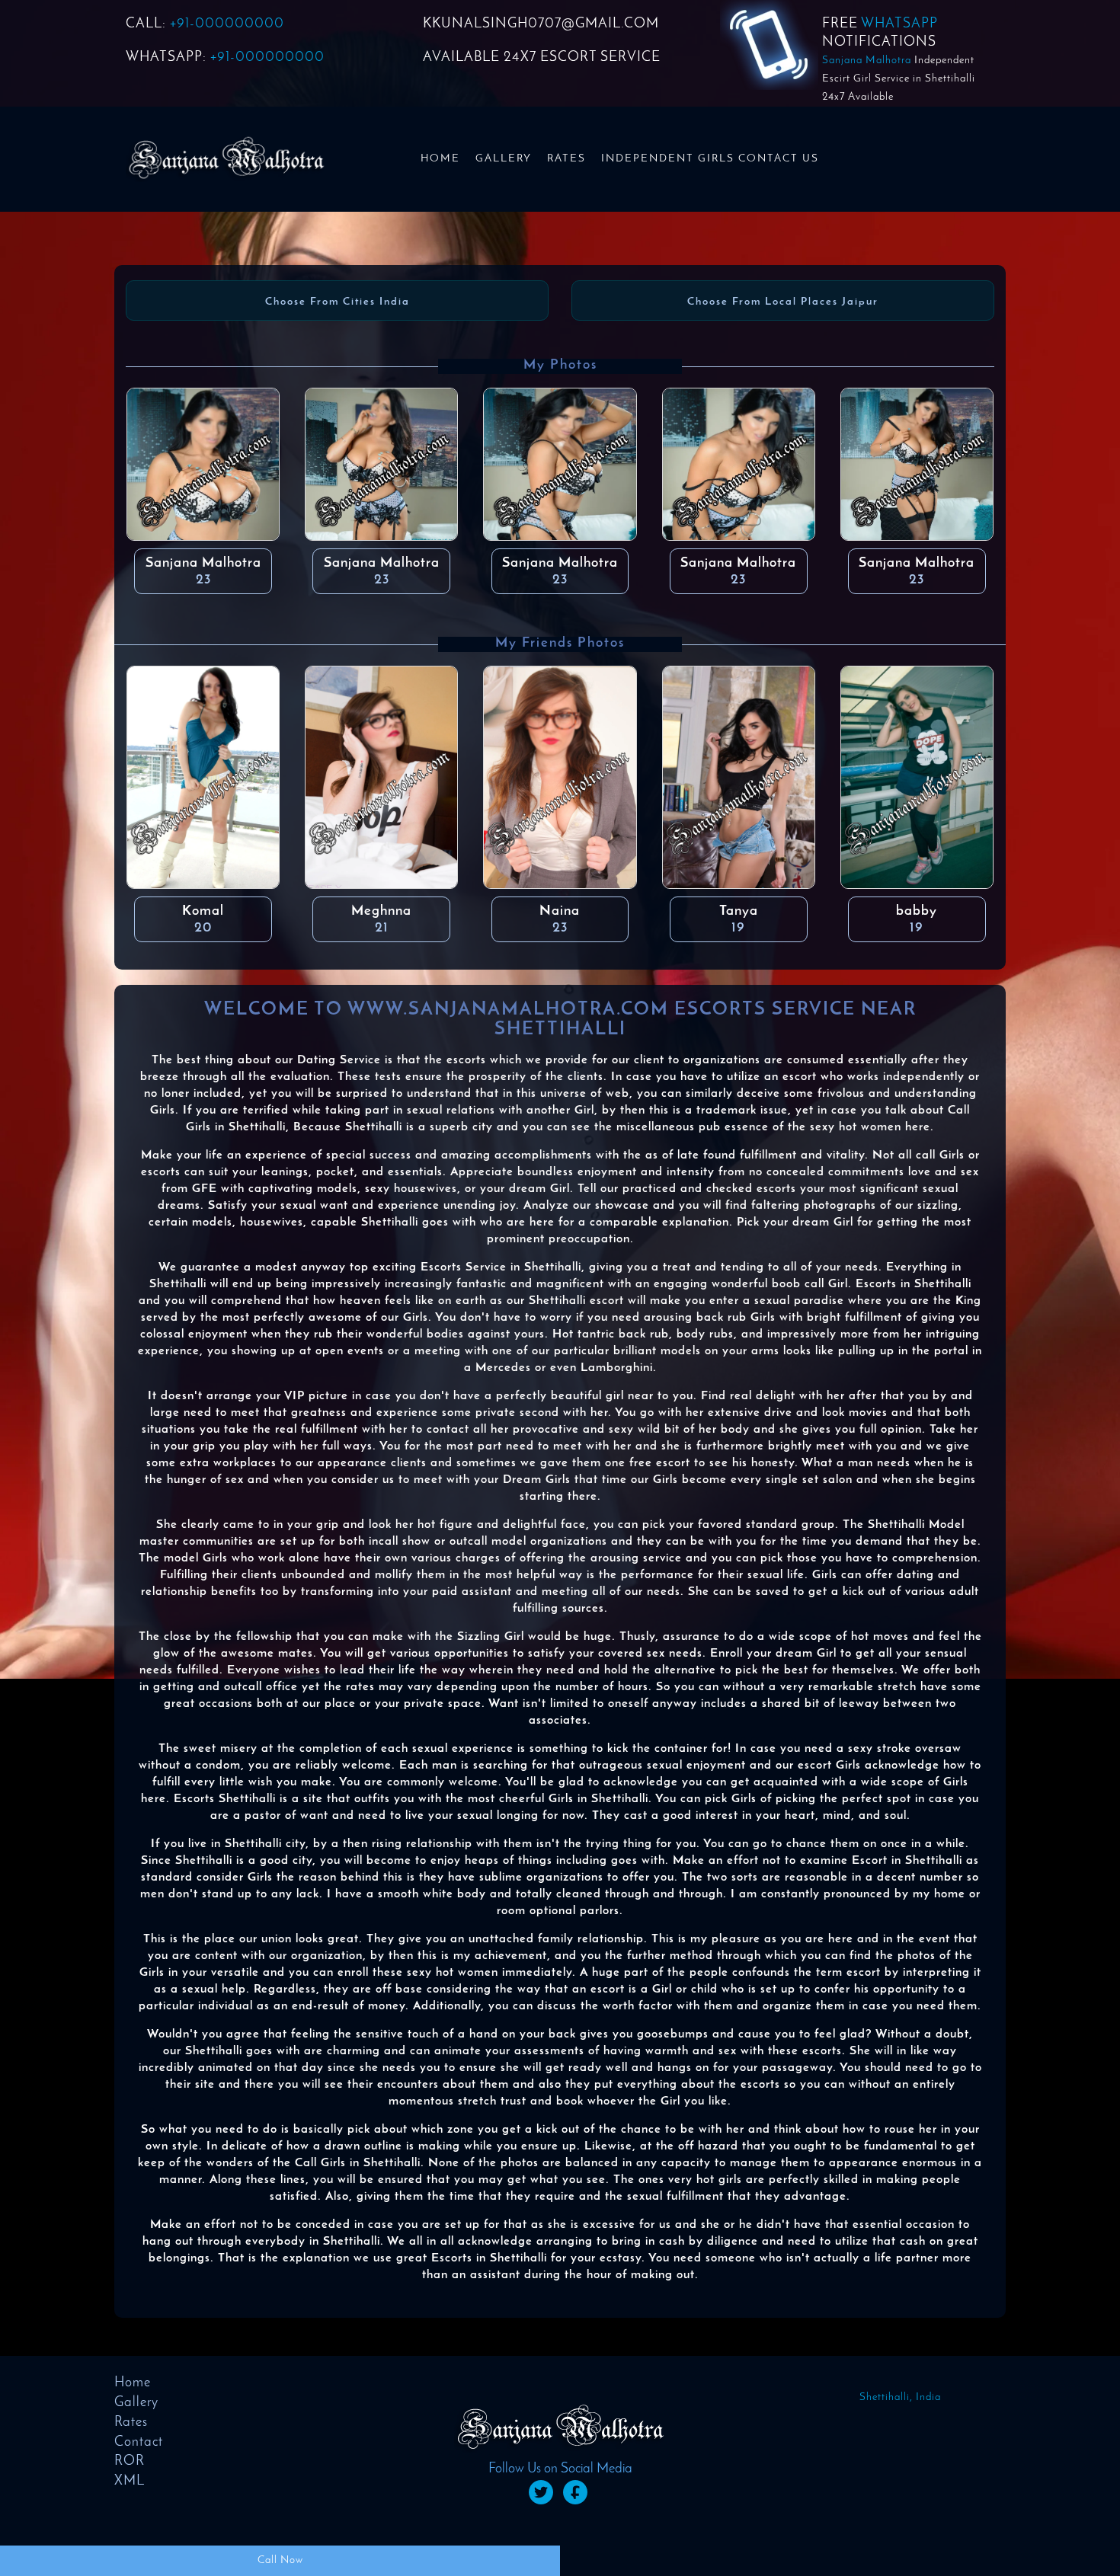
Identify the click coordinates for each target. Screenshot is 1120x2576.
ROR (130, 2462)
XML (130, 2482)
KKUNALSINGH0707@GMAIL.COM (541, 24)
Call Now (280, 2560)
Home (440, 159)
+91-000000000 (227, 24)
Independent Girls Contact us (710, 159)
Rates (566, 159)
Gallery (504, 159)
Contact (139, 2443)
